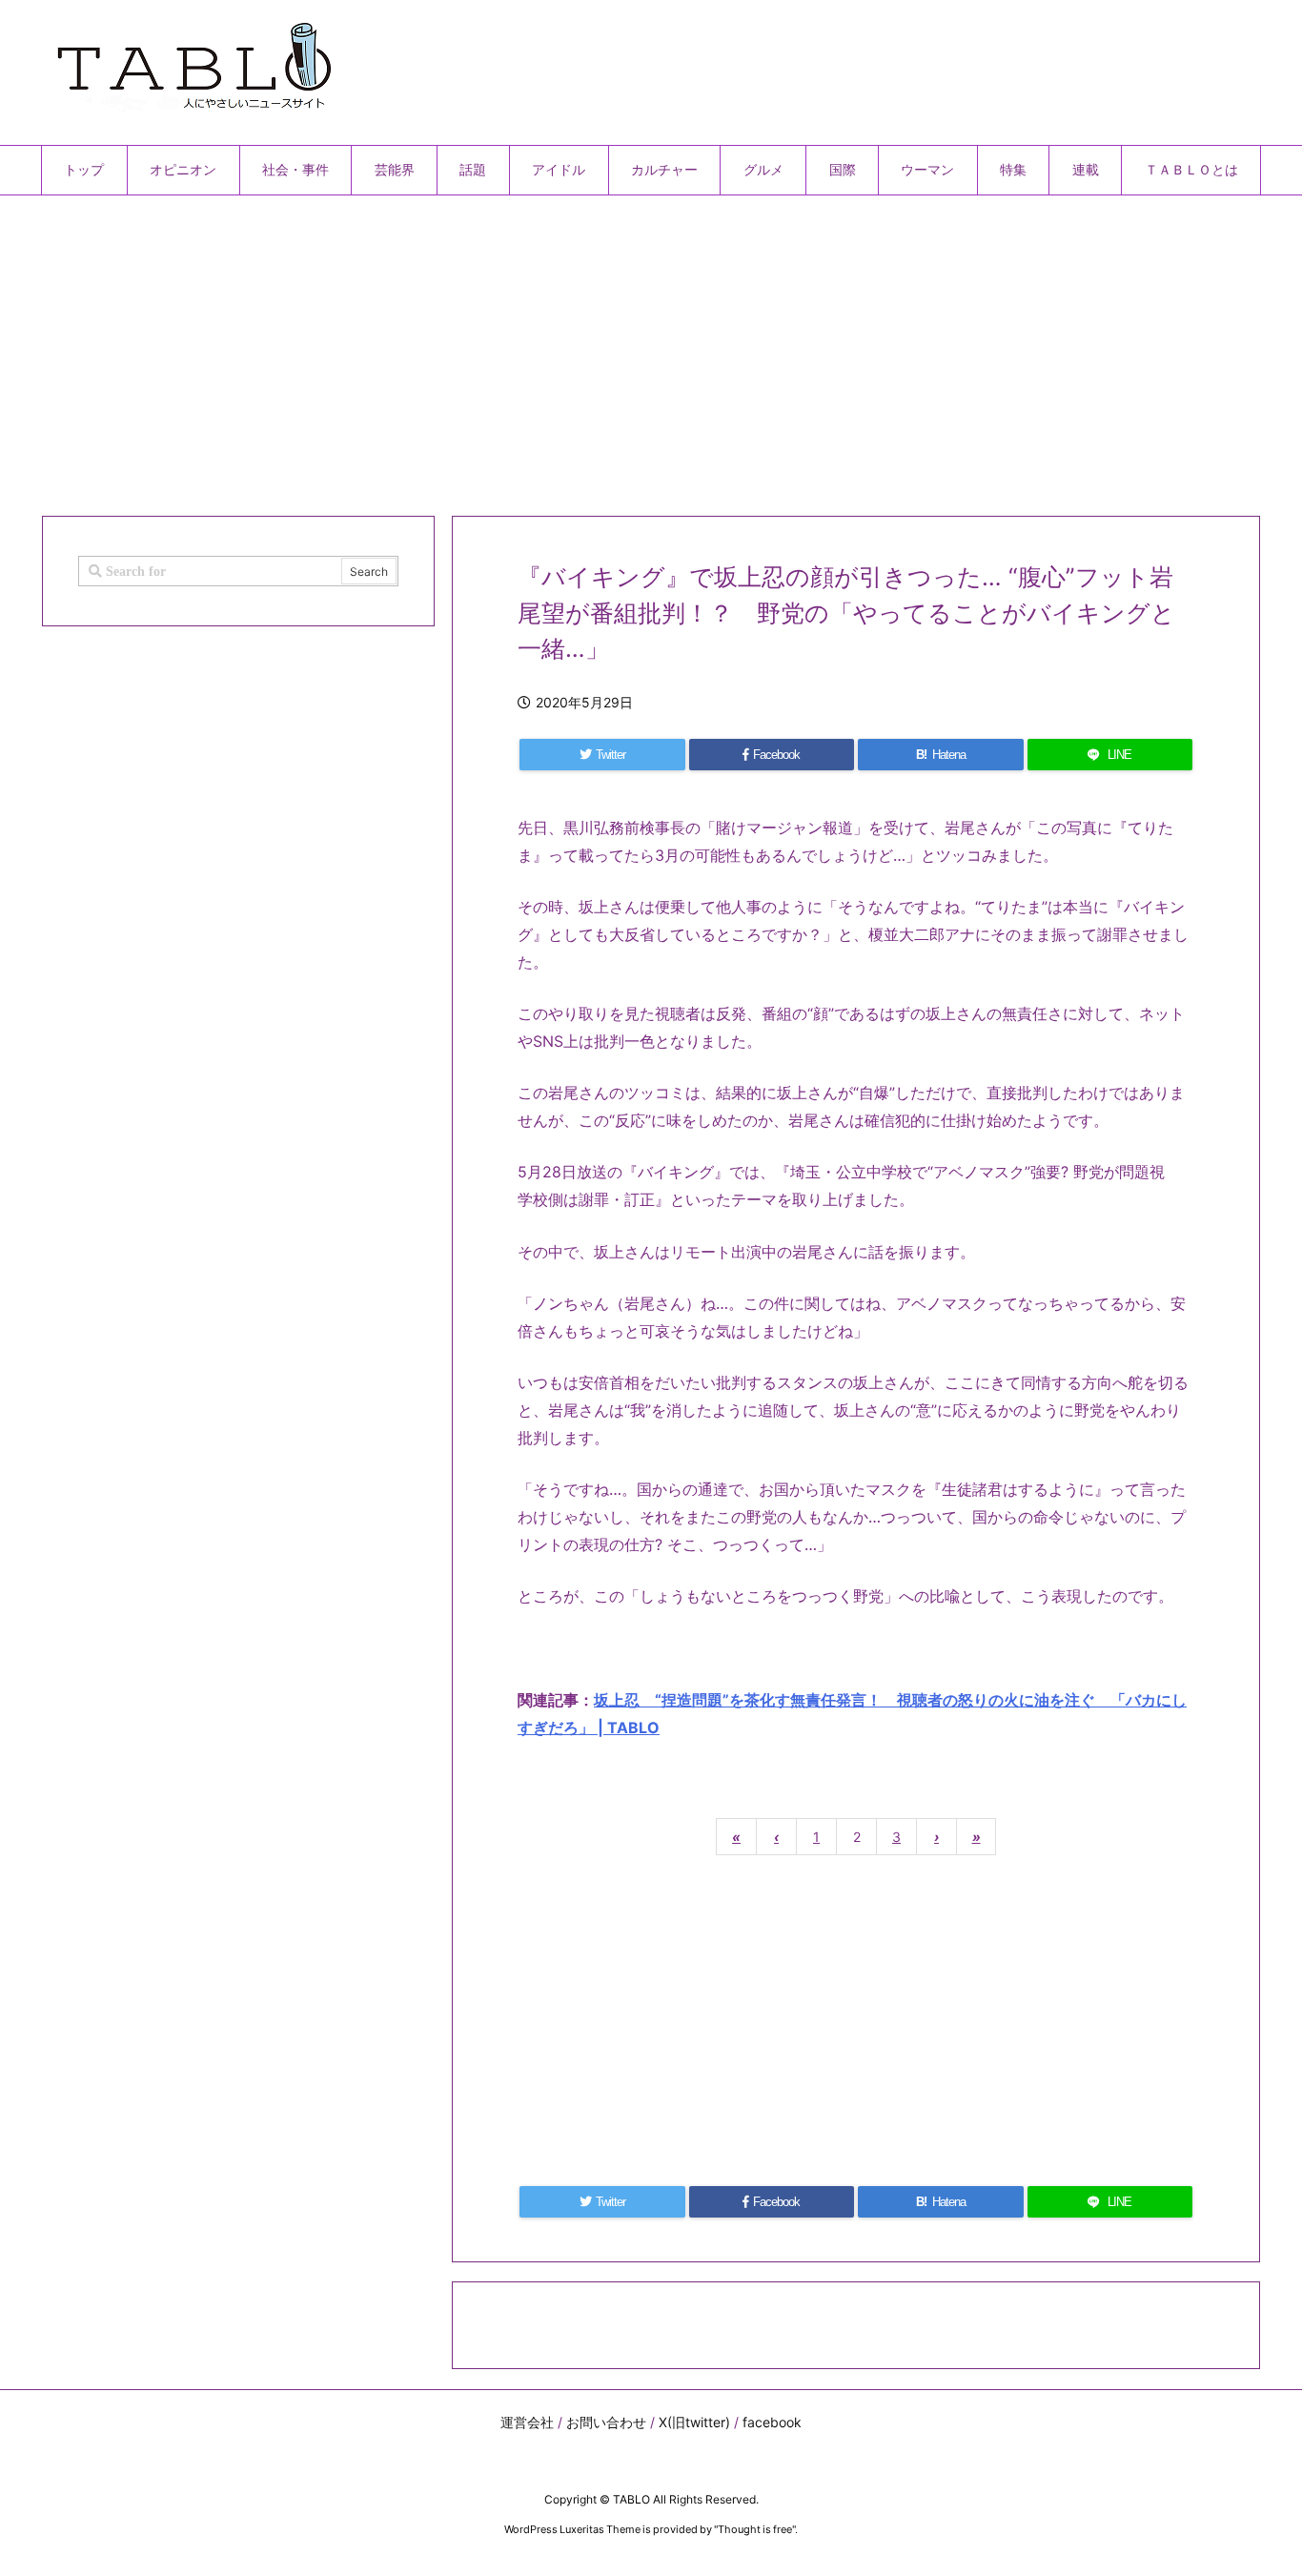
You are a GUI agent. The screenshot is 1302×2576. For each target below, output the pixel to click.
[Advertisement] (613, 348)
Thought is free (755, 2529)
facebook (772, 2422)
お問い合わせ (606, 2422)
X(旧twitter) (694, 2422)
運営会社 (527, 2422)
